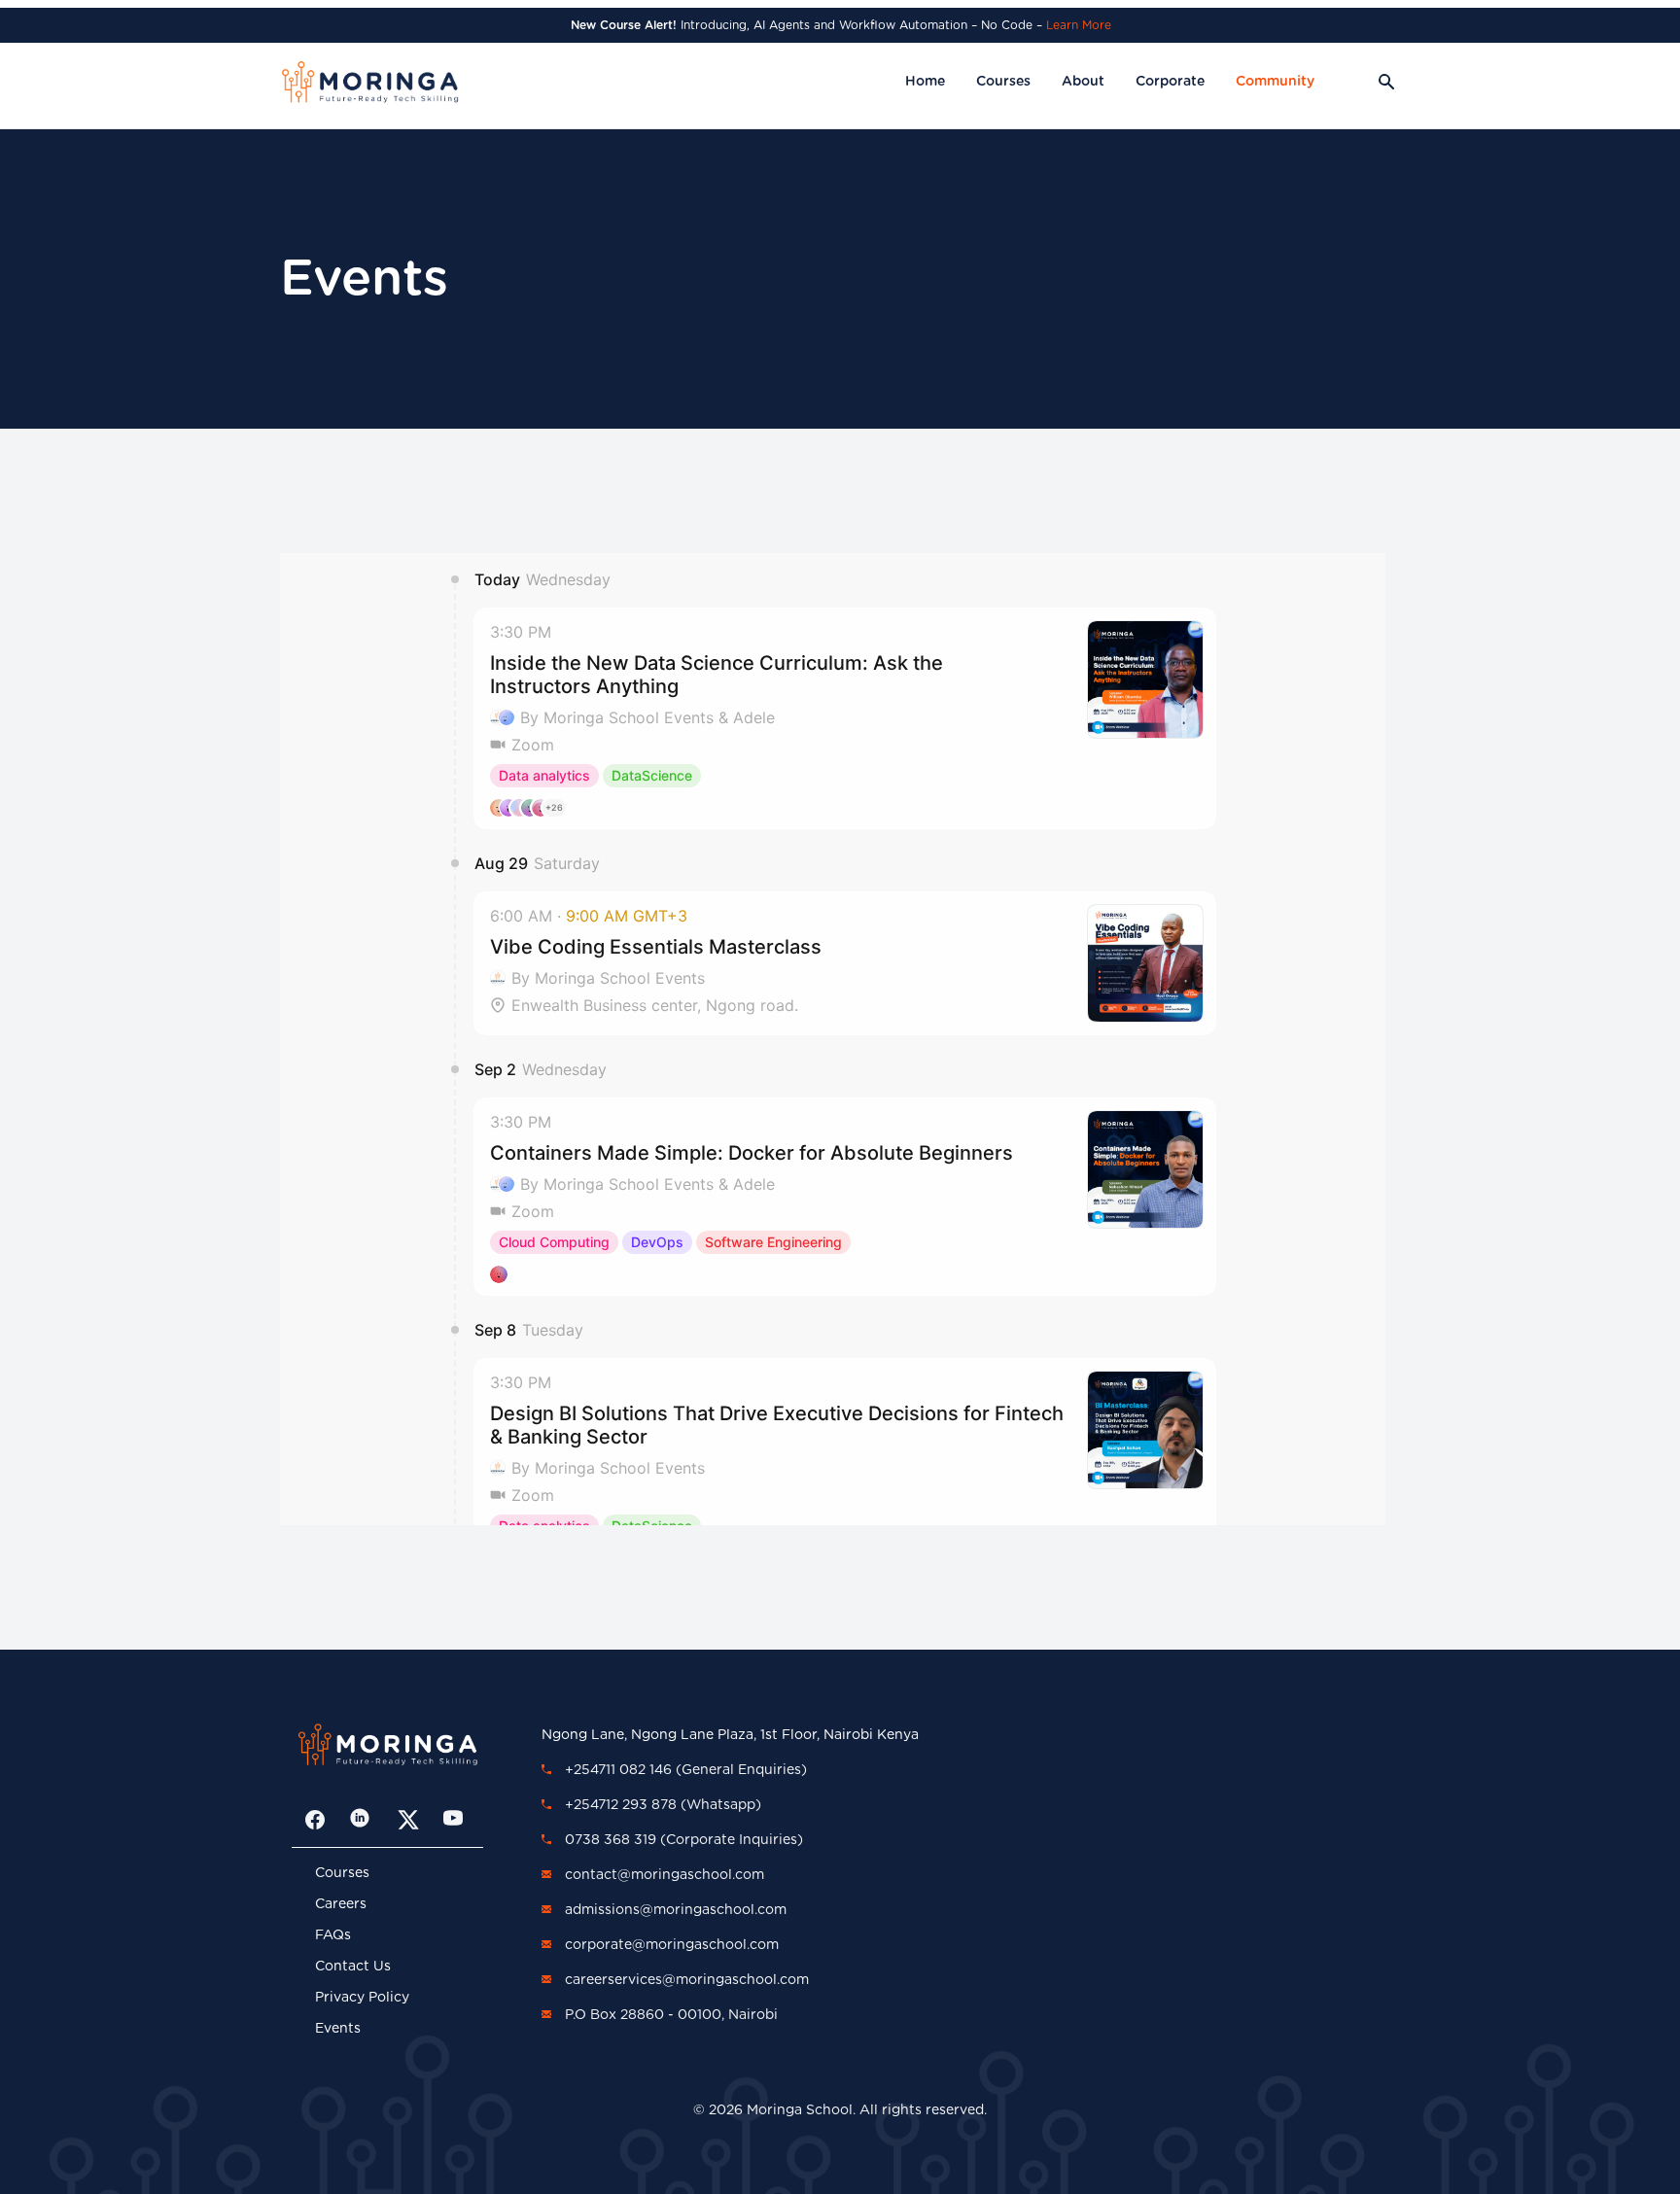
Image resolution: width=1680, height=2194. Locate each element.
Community (1275, 82)
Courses (1003, 82)
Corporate (1170, 82)
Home (925, 82)
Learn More (1079, 25)
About (1083, 82)
